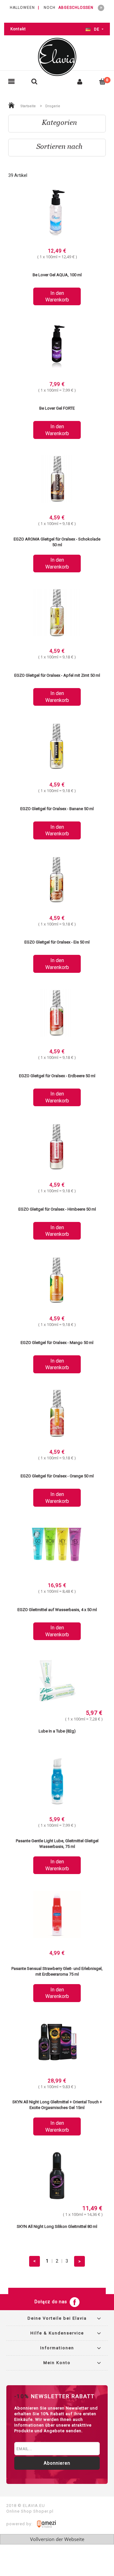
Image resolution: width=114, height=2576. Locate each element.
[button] (11, 82)
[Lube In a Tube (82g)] (57, 1681)
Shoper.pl (43, 2511)
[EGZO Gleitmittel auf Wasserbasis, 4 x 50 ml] (57, 1548)
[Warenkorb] (103, 81)
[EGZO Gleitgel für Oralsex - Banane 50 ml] (57, 747)
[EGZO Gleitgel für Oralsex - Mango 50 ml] (57, 1281)
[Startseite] (57, 57)
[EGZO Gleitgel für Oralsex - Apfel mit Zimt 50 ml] (57, 613)
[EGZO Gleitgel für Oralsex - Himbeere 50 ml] (57, 1147)
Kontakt (18, 29)
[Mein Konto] (80, 82)
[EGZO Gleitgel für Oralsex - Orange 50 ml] (57, 1414)
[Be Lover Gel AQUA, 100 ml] (57, 213)
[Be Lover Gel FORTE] (57, 346)
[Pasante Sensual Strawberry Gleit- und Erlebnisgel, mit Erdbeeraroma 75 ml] (57, 1915)
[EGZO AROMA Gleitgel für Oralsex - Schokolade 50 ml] (57, 480)
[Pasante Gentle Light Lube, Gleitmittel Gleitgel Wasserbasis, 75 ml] (57, 1782)
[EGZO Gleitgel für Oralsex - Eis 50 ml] (57, 880)
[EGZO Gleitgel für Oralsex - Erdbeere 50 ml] (57, 1014)
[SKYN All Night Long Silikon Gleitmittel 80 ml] (57, 2176)
